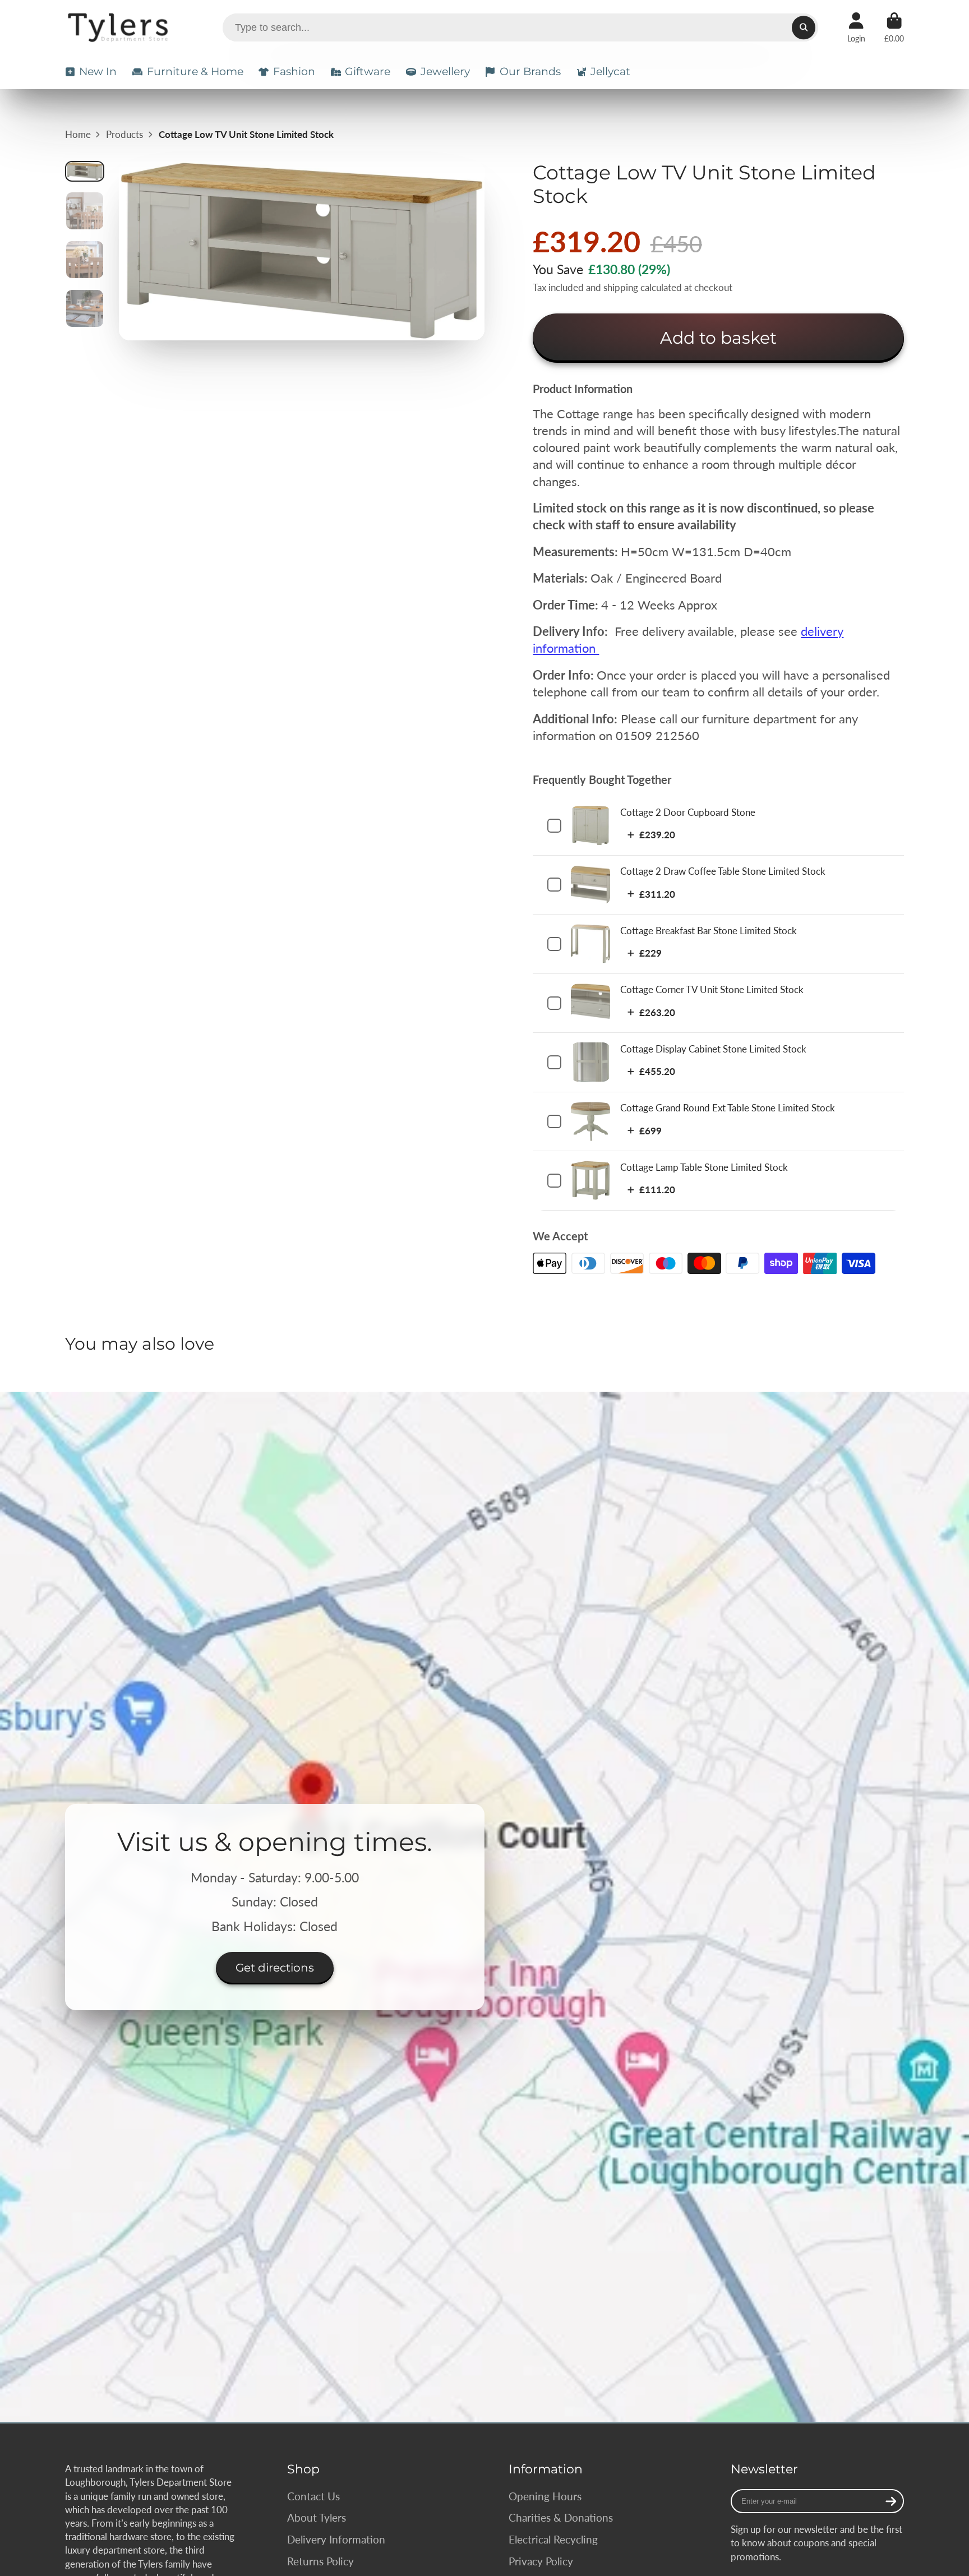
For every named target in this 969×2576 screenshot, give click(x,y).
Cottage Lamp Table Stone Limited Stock (704, 1167)
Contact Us (313, 2496)
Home (78, 134)
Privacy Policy (541, 2561)
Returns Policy (320, 2561)
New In (98, 71)
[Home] (120, 27)
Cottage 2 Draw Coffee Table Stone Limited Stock (723, 871)
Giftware (368, 71)
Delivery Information (336, 2539)
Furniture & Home (195, 71)
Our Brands (530, 71)
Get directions (275, 1967)
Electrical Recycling (553, 2539)
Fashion (294, 71)
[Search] (803, 27)
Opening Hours (545, 2496)
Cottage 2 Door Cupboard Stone (688, 812)
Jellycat (610, 71)
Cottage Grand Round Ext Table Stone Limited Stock (728, 1108)
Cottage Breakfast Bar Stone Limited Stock (709, 931)
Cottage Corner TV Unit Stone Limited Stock (712, 989)
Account (856, 27)
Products (124, 134)
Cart (894, 27)
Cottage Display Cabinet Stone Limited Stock (713, 1049)
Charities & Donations (561, 2517)
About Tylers (317, 2517)
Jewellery (445, 71)
